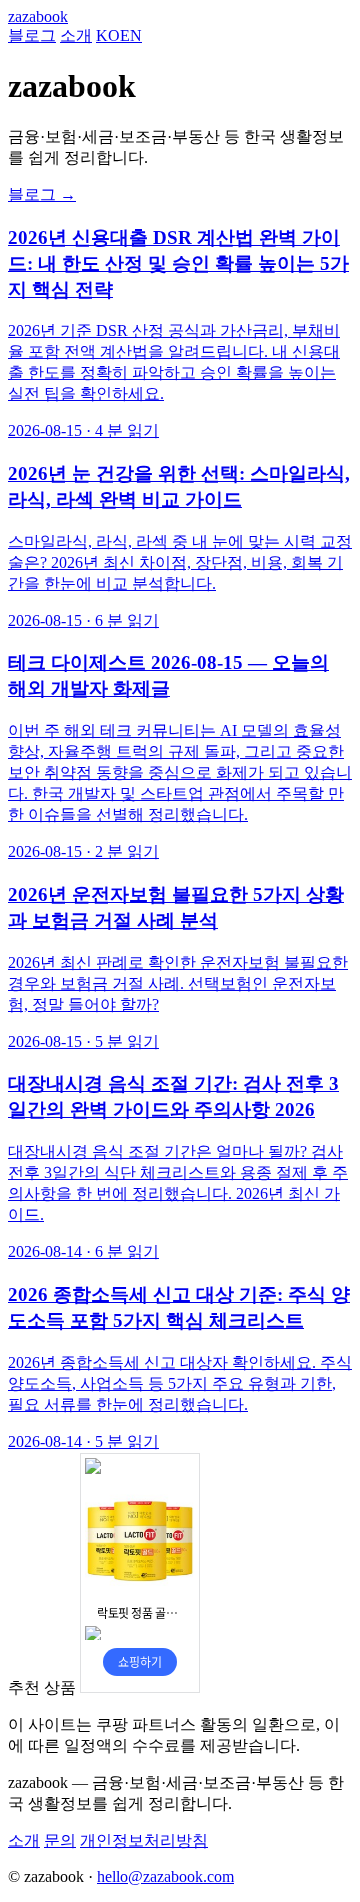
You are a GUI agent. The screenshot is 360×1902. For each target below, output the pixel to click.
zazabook (38, 16)
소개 (76, 35)
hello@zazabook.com (165, 1876)
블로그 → (42, 194)
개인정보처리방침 (144, 1840)
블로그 (32, 35)
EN (131, 35)
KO (108, 35)
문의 (60, 1840)
